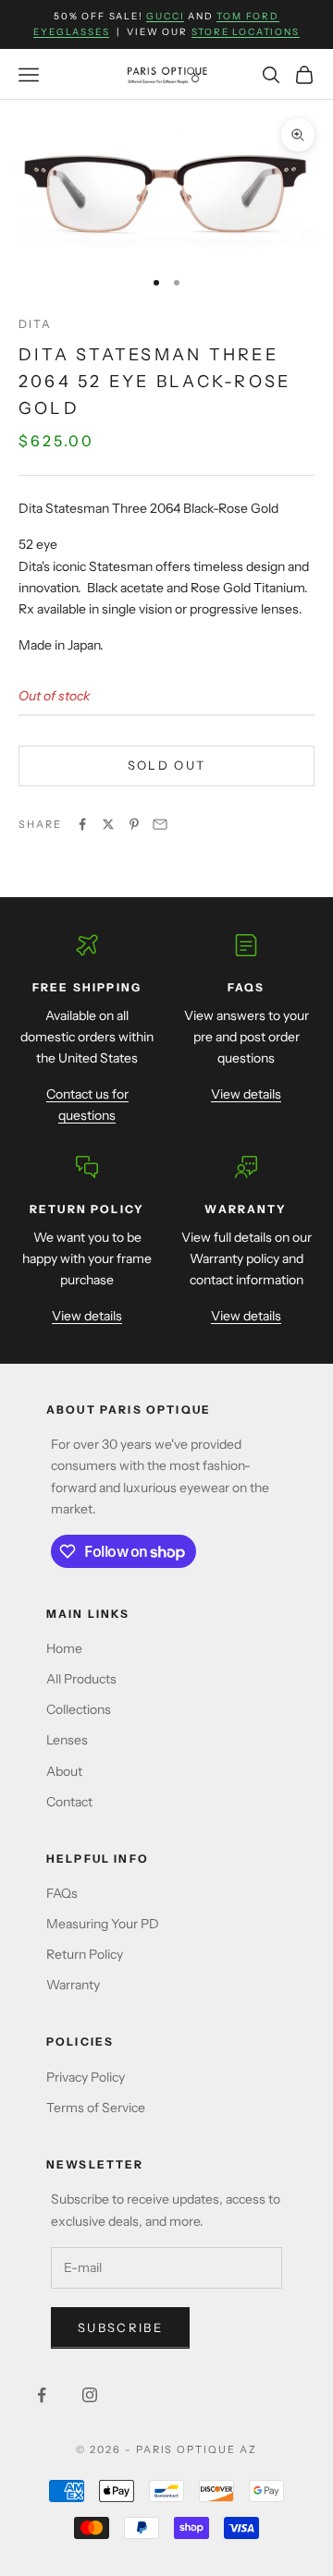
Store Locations (246, 32)
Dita (36, 324)
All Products (81, 1679)
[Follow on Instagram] (90, 2395)
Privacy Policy (86, 2077)
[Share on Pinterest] (134, 824)
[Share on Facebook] (82, 824)
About (64, 1771)
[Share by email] (160, 824)
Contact (69, 1802)
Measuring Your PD (103, 1924)
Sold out (167, 765)
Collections (79, 1709)
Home (64, 1648)
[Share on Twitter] (108, 824)
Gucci (165, 16)
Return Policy (85, 1954)
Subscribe (120, 2327)
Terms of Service (96, 2108)
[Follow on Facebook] (42, 2395)
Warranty (73, 1985)
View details (246, 1094)
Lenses (67, 1740)
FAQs (62, 1893)
